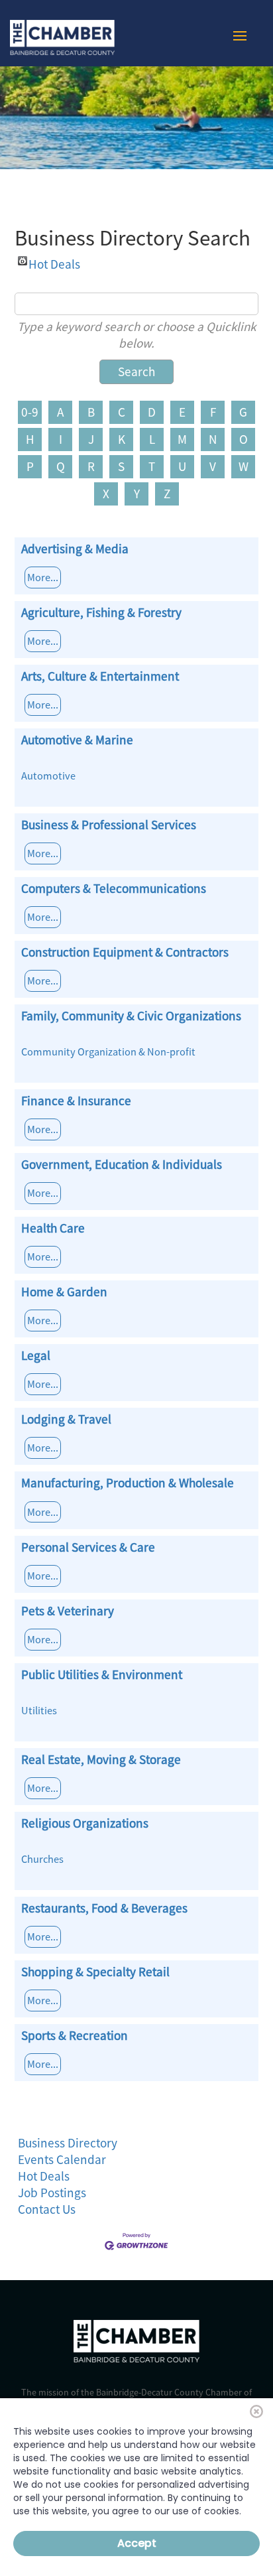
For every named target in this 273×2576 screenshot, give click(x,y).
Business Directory (68, 2143)
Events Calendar (62, 2159)
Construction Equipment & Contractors (125, 952)
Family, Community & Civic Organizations (131, 1016)
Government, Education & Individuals (122, 1164)
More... (43, 577)
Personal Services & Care (88, 1547)
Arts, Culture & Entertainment (100, 676)
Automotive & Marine (77, 740)
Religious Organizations (85, 1823)
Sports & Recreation (75, 2035)
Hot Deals (54, 261)
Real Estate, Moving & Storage (101, 1759)
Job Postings (52, 2193)
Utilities (39, 1710)
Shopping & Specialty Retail (95, 1972)
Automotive (48, 776)
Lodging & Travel (66, 1419)
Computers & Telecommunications (114, 888)
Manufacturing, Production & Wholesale (128, 1483)
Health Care (53, 1228)
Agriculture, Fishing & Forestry (101, 612)
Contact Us (47, 2209)
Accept (137, 2543)
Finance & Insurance (76, 1101)
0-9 (30, 412)
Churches (42, 1859)
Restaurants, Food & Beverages (104, 1908)
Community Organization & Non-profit (108, 1051)
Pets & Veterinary (68, 1611)
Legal (36, 1355)
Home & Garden (64, 1292)
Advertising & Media (75, 549)
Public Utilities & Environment (102, 1674)
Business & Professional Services (109, 825)
